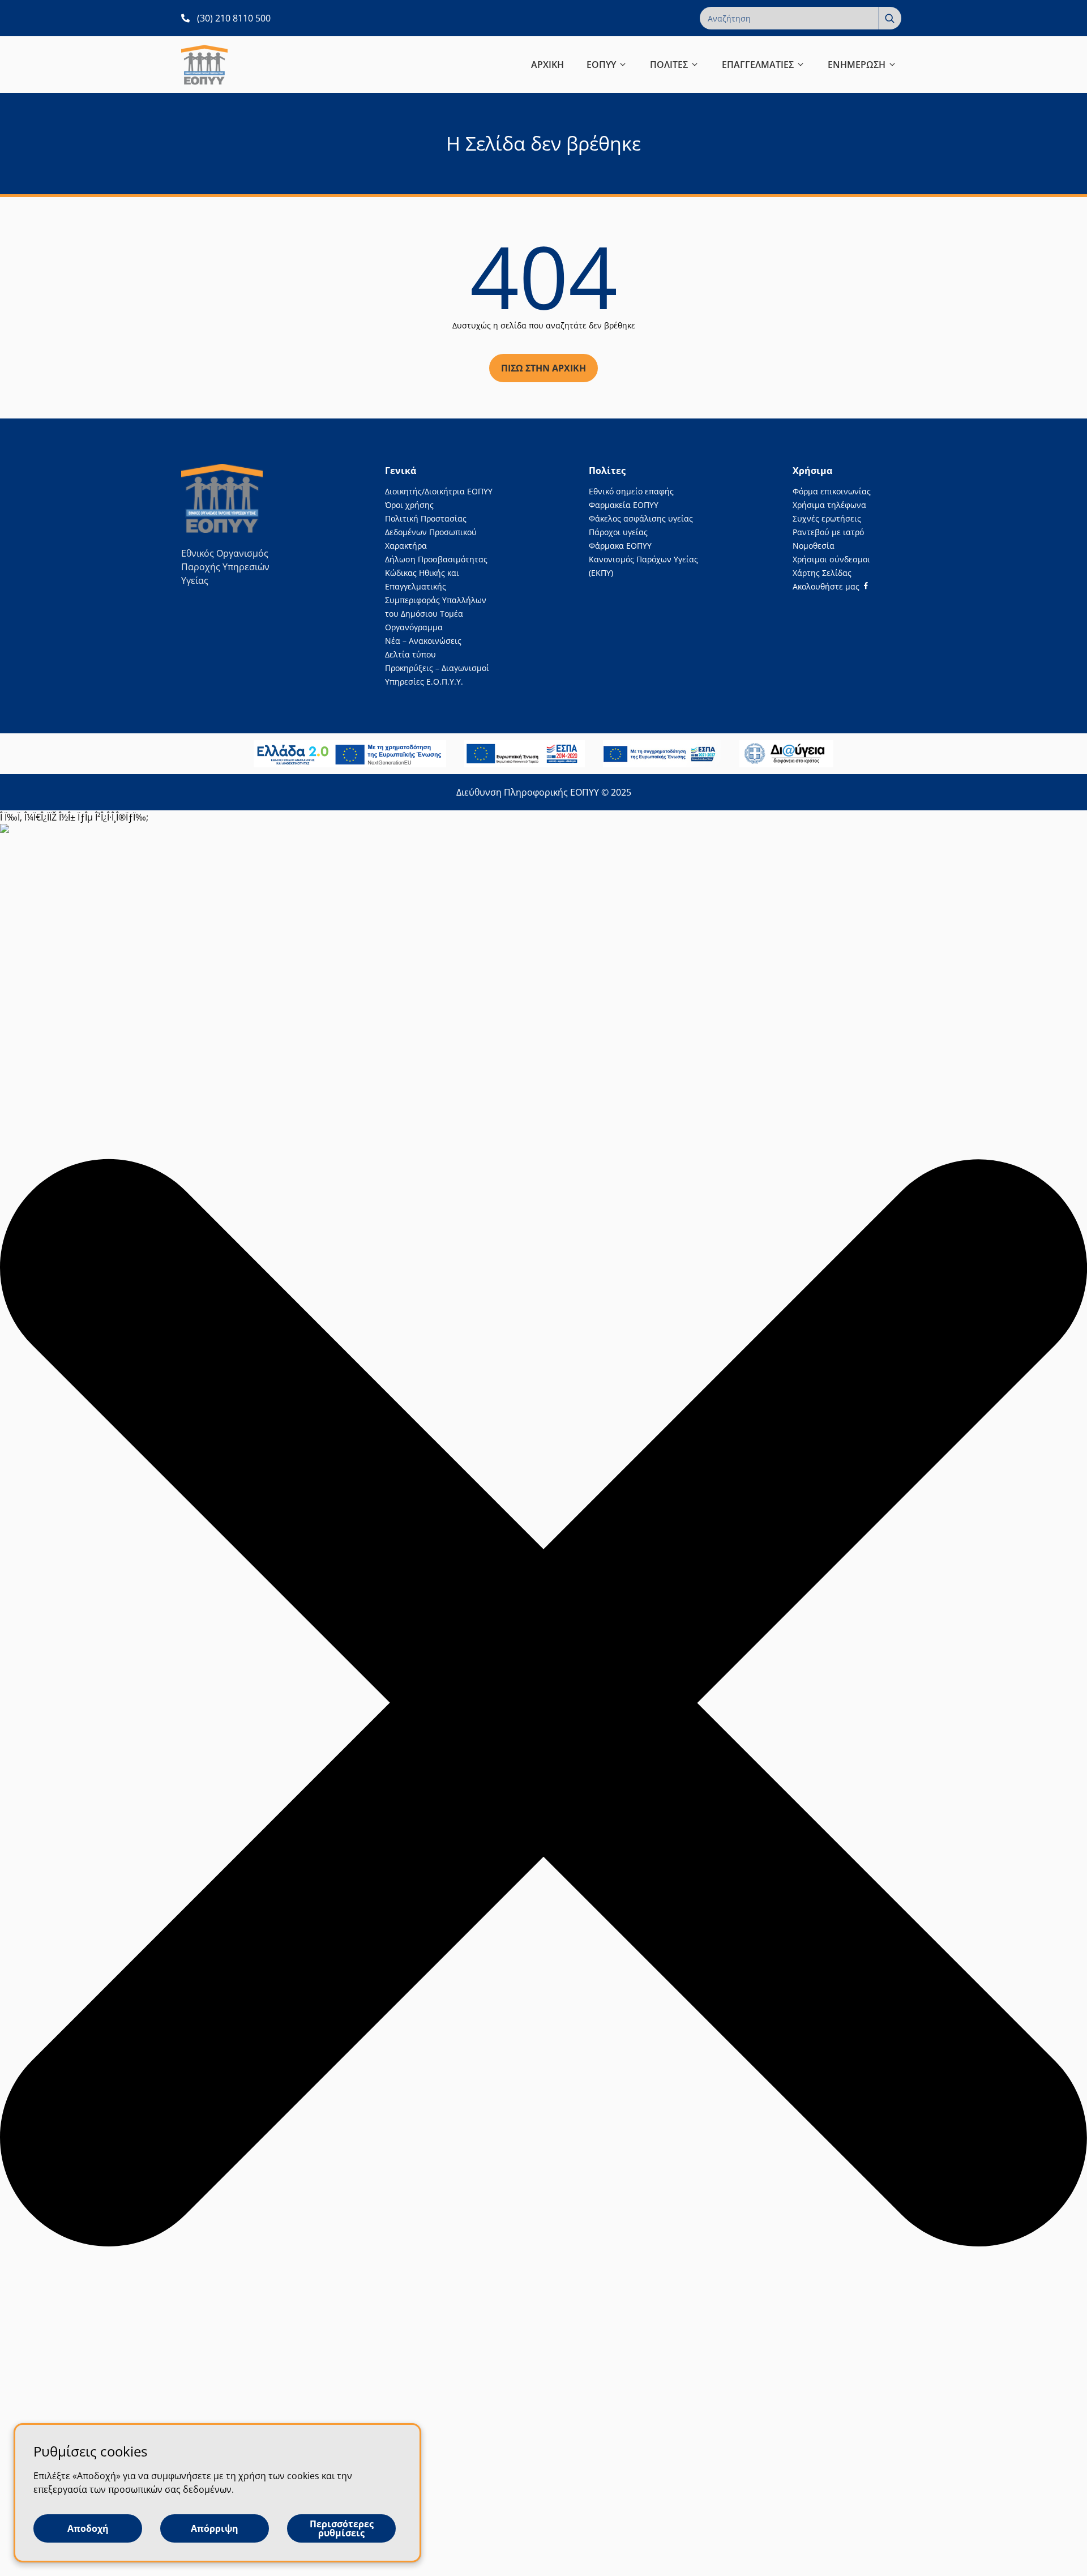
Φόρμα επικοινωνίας (832, 491)
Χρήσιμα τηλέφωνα (829, 505)
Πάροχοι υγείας (618, 532)
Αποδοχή (88, 2528)
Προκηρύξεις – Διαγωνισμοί (437, 668)
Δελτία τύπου (410, 654)
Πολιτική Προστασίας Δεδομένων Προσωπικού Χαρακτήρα (431, 532)
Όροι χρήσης (409, 505)
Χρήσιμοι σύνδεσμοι (831, 559)
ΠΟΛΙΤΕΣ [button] (669, 65)
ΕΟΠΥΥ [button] (601, 65)
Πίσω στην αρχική (543, 368)
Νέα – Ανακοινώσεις (423, 641)
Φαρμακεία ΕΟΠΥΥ (624, 505)
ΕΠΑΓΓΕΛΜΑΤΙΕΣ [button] (758, 65)
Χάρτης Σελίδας (822, 573)
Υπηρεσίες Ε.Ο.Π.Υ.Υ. (424, 682)
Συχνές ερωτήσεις (827, 518)
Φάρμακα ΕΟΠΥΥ (620, 546)
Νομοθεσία (814, 546)
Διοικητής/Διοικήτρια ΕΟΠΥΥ (439, 491)
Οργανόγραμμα (414, 627)
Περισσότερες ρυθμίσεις (342, 2528)
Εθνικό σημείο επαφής (631, 491)
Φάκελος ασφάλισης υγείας (641, 518)
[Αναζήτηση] (890, 18)
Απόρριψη (215, 2528)
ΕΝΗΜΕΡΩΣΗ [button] (857, 65)
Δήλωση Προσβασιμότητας (436, 559)
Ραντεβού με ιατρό (828, 532)
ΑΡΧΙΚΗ (547, 65)
